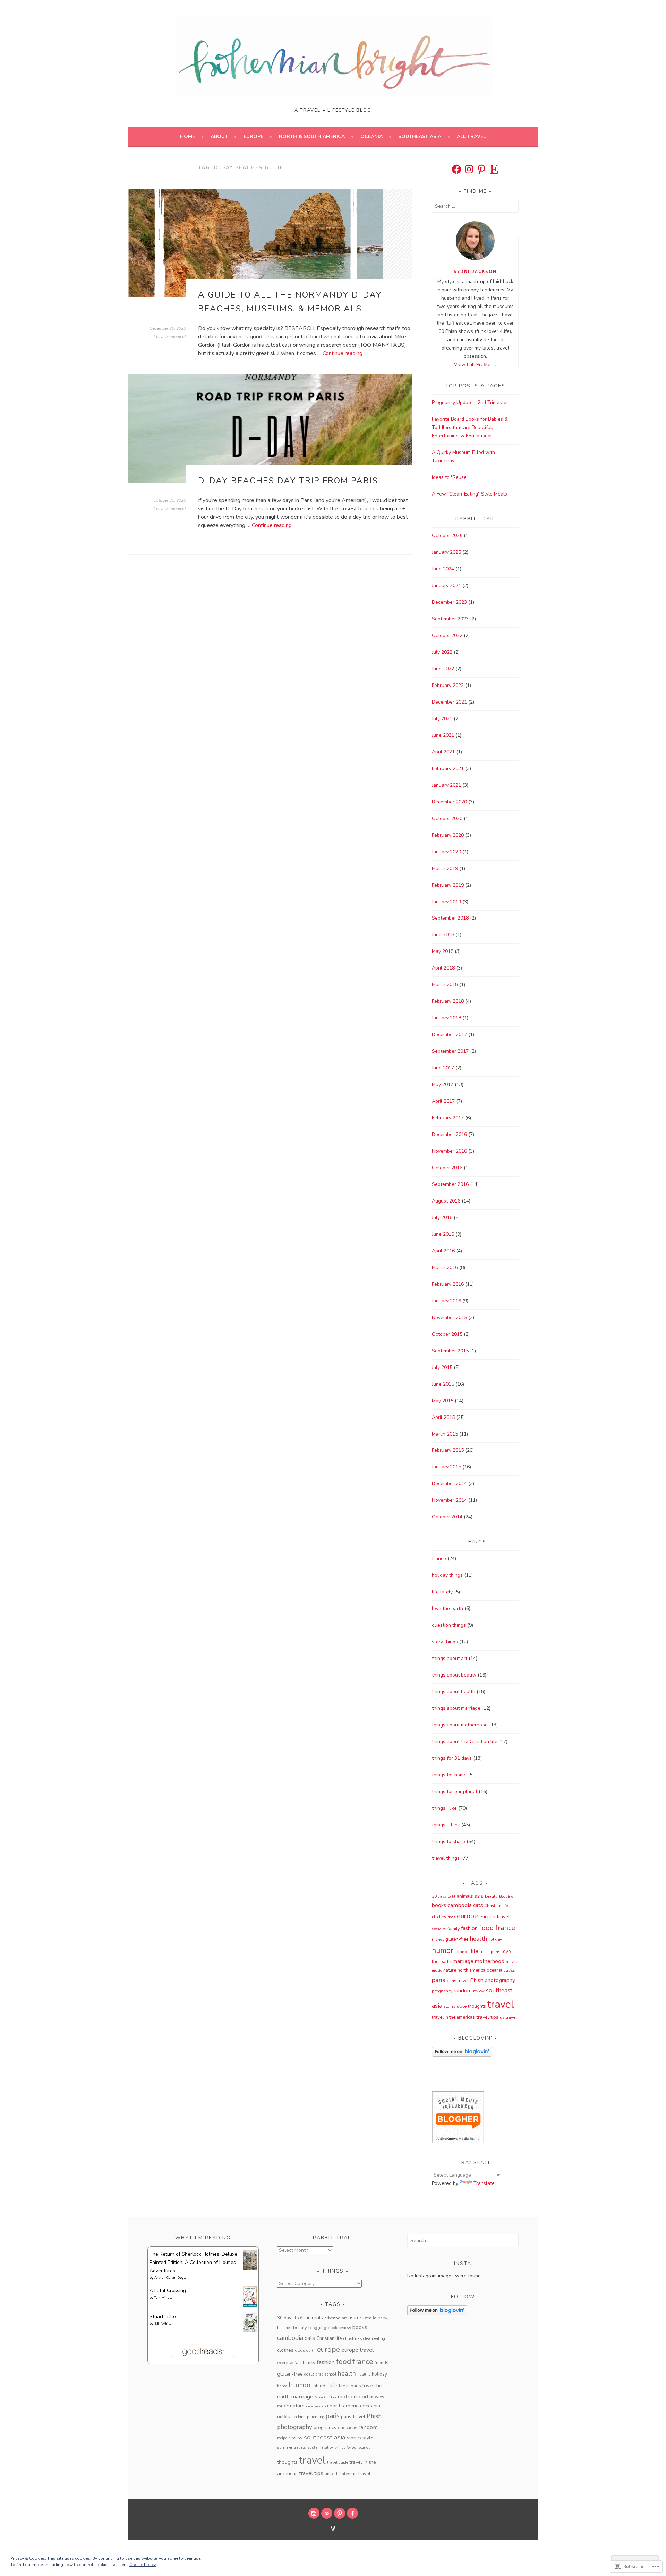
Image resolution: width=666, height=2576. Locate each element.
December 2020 (449, 802)
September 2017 (450, 1051)
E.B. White (163, 2324)
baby (382, 2318)
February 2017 (448, 1118)
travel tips (487, 2017)
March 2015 (445, 1434)
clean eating (374, 2338)
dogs (452, 1917)
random (463, 1991)
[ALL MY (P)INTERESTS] (340, 2513)
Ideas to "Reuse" (450, 477)
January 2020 (446, 852)
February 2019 (448, 885)
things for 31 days (452, 1758)
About (219, 136)
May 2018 (443, 951)
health (478, 1939)
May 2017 (443, 1084)
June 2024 (443, 569)
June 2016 (443, 1234)
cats (478, 1905)
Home (187, 136)
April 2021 (443, 752)
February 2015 (448, 1450)
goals (309, 2374)
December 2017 (449, 1035)
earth (311, 2350)
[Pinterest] (481, 169)
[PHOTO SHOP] (327, 2513)
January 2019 (446, 902)
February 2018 (448, 1001)
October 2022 (447, 635)
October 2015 (447, 1334)
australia (368, 2318)
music (437, 1970)
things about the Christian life (465, 1742)
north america (471, 1970)
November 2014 (449, 1500)
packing (298, 2417)
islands (462, 1952)
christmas (352, 2338)
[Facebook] (456, 169)
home (282, 2386)
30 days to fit (444, 1896)
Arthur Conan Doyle (170, 2278)
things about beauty (454, 1675)
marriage (463, 1961)
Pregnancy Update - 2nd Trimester (470, 402)
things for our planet (455, 1791)
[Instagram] (469, 169)
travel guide (338, 2462)
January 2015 (446, 1467)
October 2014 (447, 1517)
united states (337, 2474)
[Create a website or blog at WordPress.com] (333, 2529)
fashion (469, 1928)
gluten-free (457, 1939)
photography (500, 1980)
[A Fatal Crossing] (250, 2305)
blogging (506, 1897)
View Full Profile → (475, 365)
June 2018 (443, 935)
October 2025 (447, 536)
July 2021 (442, 719)
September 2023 (450, 619)
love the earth (447, 1608)
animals (465, 1896)
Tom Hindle (163, 2298)
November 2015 (449, 1317)
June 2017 (443, 1068)
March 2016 (445, 1268)
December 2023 (449, 602)
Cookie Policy (143, 2565)
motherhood (490, 1961)
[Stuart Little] (250, 2331)
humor (443, 1950)
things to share (449, 1841)
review (479, 1991)
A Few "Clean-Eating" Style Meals (469, 494)
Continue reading (343, 353)
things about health (454, 1692)
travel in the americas (453, 2017)
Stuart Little (163, 2316)
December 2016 (449, 1134)
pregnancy (442, 1991)
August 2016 (446, 1201)
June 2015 (443, 1384)
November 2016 (449, 1151)
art (344, 2318)
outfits (509, 1970)
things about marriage (456, 1708)
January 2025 (446, 552)
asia (479, 1896)
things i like (444, 1808)
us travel (508, 2017)
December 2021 (449, 702)
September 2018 (450, 918)
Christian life (496, 1906)
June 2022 (443, 669)
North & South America (312, 136)
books (439, 1905)
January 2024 (446, 585)
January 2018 (446, 1018)
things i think (446, 1825)
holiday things (447, 1575)
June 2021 (443, 735)
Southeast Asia (420, 136)
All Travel (471, 136)
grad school (326, 2374)
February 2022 (448, 685)
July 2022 (442, 652)
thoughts (477, 2006)
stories (450, 2006)
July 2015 (442, 1367)
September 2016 (450, 1184)
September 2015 (450, 1351)
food (486, 1928)
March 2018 (445, 985)
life (475, 1951)
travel (501, 2004)
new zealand (317, 2406)
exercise (439, 1929)
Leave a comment (170, 337)
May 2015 (443, 1401)
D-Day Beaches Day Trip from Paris (288, 481)
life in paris (490, 1952)
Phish (477, 1980)
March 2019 (445, 868)
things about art (450, 1658)
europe (467, 1916)
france (439, 1558)
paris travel (458, 1981)
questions (347, 2428)
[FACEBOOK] (352, 2513)
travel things (446, 1858)
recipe (282, 2438)
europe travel (494, 1916)
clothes (439, 1917)
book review (339, 2328)
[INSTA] (314, 2513)
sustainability (320, 2447)
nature (450, 1970)
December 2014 (449, 1484)
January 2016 (446, 1301)
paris (439, 1980)
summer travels (292, 2447)
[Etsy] (494, 169)
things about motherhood (460, 1725)
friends (438, 1940)
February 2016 (448, 1284)
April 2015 (443, 1417)
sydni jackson (475, 271)
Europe (253, 136)
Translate (484, 2183)
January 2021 (446, 785)
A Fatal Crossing (168, 2290)
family (454, 1929)
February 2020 (448, 835)
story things (445, 1642)
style (462, 2006)
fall (298, 2363)
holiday (495, 1939)
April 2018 (443, 968)
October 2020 (447, 819)
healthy (364, 2374)
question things (449, 1625)
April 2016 (443, 1251)
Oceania (372, 136)
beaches (284, 2328)
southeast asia (325, 2437)
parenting (316, 2417)
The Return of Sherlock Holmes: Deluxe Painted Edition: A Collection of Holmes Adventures (193, 2262)
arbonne (332, 2318)
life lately (442, 1592)
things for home (449, 1775)
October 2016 (447, 1168)
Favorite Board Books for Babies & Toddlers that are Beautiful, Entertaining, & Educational (470, 427)
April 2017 (443, 1101)
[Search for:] (475, 206)
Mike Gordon (325, 2397)
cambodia (460, 1905)
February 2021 (448, 769)
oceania (494, 1970)
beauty (491, 1896)
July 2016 (442, 1218)
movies (512, 1962)
